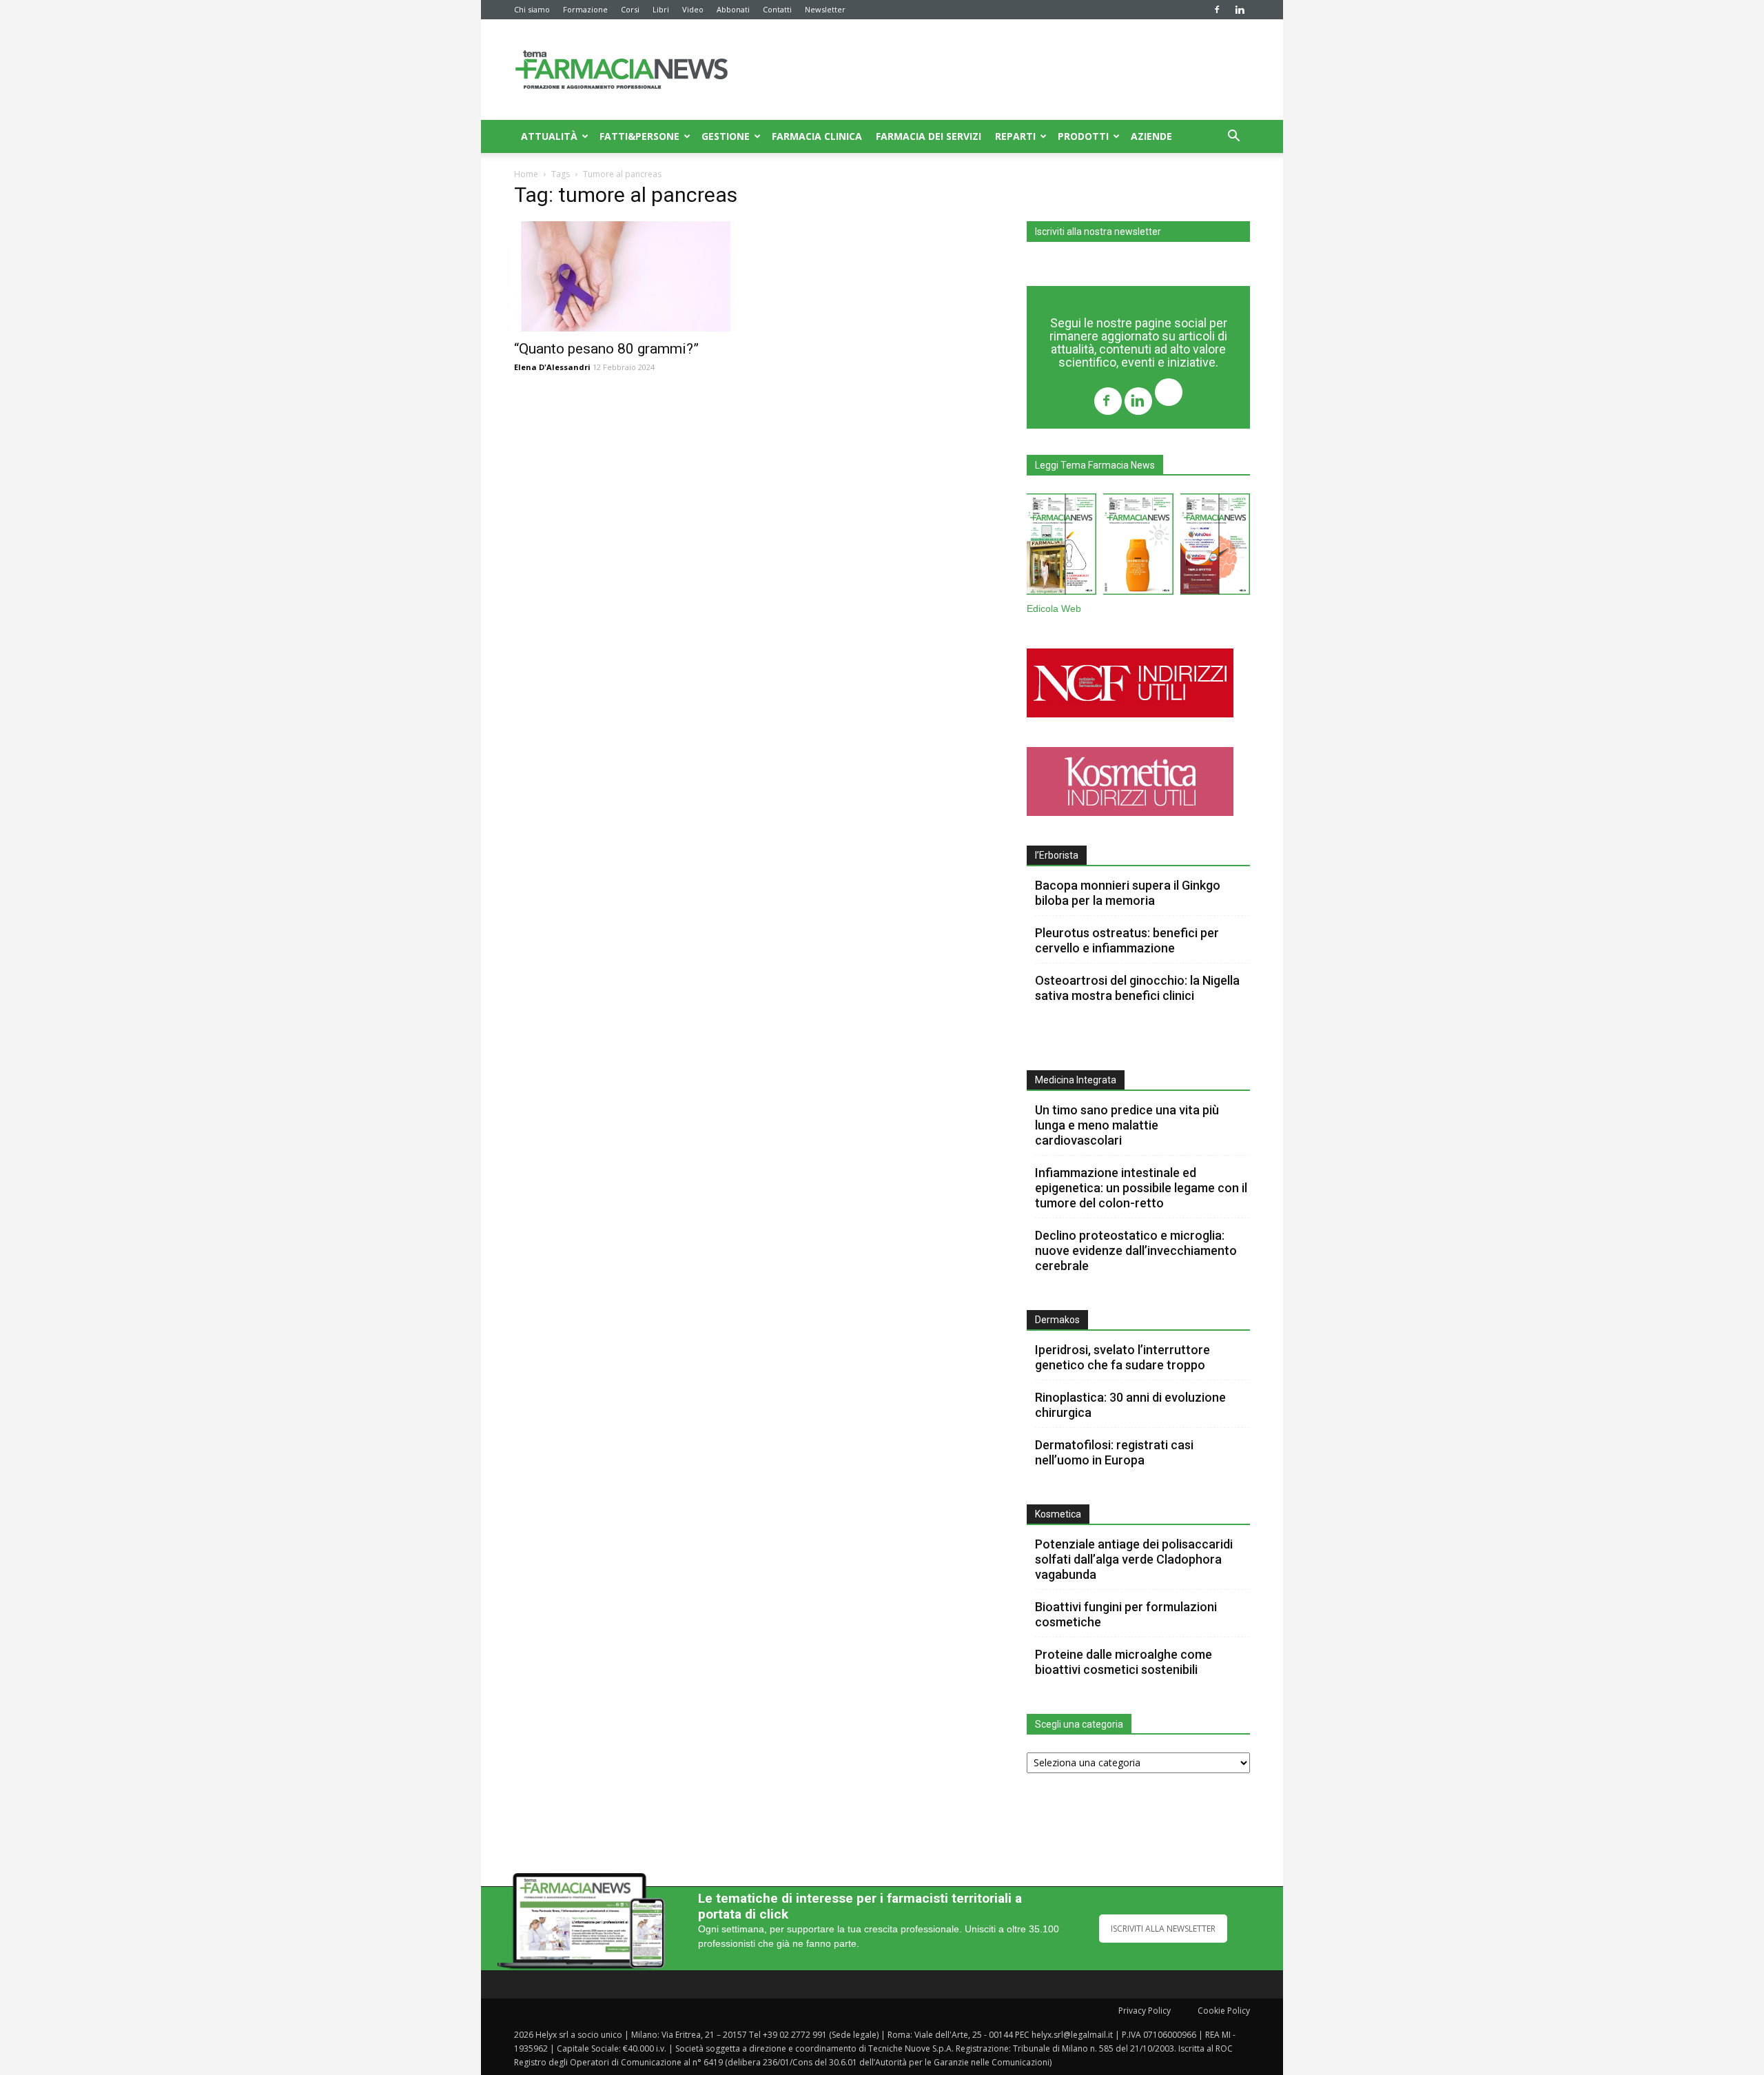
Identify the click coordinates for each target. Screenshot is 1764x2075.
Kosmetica (1058, 1514)
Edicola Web (1054, 609)
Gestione (726, 136)
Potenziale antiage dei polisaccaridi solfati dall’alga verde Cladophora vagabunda (1134, 1559)
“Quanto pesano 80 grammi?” (606, 349)
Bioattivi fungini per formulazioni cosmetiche (1126, 1614)
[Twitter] (1169, 394)
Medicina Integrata (1076, 1080)
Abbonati (733, 9)
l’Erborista (1057, 855)
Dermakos (1057, 1320)
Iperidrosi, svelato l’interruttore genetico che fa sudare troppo (1122, 1357)
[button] (1233, 137)
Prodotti (1083, 136)
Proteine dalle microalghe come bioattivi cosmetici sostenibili (1124, 1662)
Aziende (1151, 136)
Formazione (585, 9)
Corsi (630, 9)
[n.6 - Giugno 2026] (1138, 547)
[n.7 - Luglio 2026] (1062, 547)
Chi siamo (532, 9)
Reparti (1015, 136)
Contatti (777, 9)
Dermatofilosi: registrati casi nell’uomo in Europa (1114, 1452)
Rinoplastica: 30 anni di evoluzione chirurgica (1130, 1405)
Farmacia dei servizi (929, 136)
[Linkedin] (1240, 10)
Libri (661, 9)
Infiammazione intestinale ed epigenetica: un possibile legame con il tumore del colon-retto (1141, 1188)
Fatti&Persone (639, 136)
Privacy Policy (1145, 2011)
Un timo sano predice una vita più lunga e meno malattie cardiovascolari (1127, 1125)
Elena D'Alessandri (552, 367)
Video (693, 9)
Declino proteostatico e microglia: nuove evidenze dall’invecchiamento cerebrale (1136, 1250)
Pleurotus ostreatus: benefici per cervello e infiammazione (1127, 940)
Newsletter (825, 9)
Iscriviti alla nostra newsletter (1098, 232)
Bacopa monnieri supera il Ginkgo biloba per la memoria (1128, 893)
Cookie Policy (1224, 2011)
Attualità (549, 136)
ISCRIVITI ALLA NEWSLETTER (1163, 1929)
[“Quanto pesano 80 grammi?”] (626, 276)
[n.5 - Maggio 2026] (1215, 547)
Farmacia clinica (817, 136)
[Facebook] (1217, 10)
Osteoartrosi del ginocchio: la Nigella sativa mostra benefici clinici (1137, 988)
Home (526, 174)
